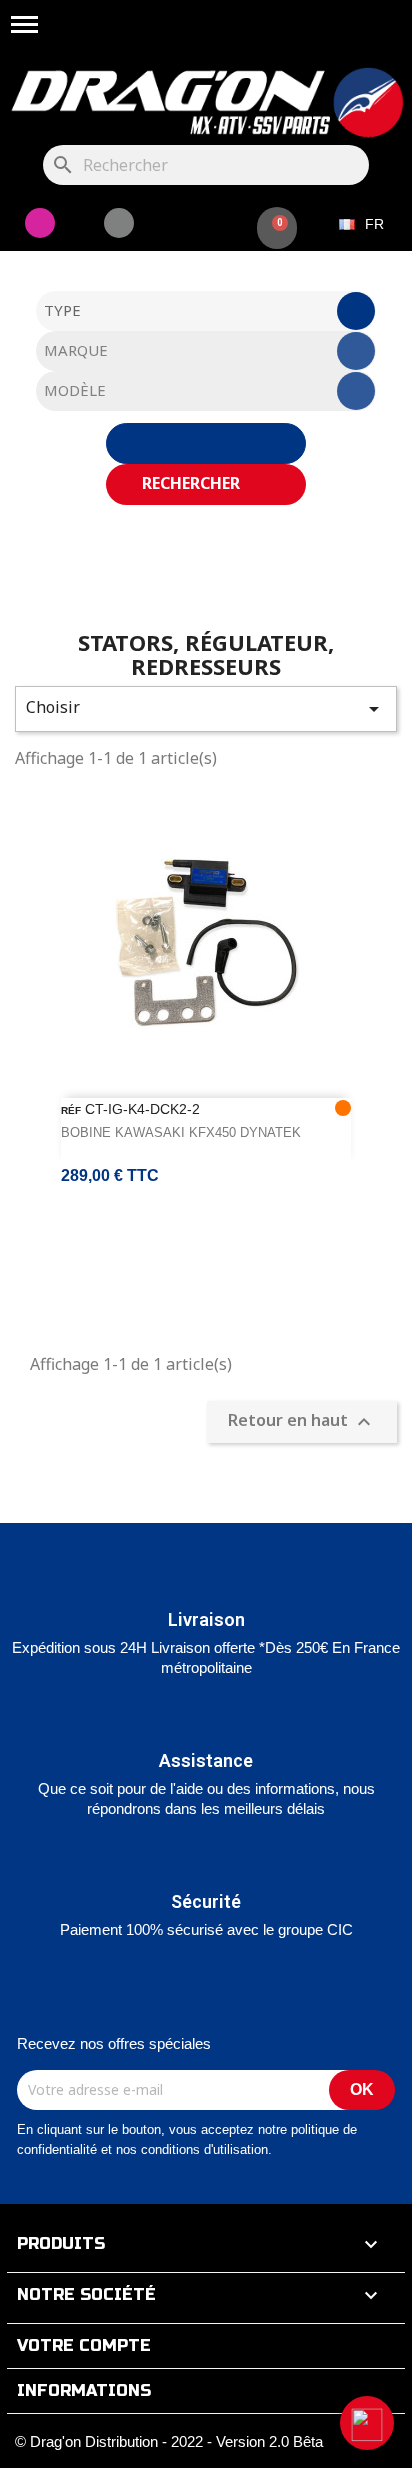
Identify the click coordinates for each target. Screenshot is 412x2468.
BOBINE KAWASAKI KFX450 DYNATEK (181, 1132)
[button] (367, 2423)
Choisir (206, 708)
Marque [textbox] (76, 350)
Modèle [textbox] (75, 390)
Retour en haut (302, 1422)
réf (71, 1110)
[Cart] (277, 228)
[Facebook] (119, 223)
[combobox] (206, 311)
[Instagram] (40, 223)
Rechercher (193, 483)
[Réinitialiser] (206, 443)
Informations (84, 2390)
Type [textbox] (62, 310)
